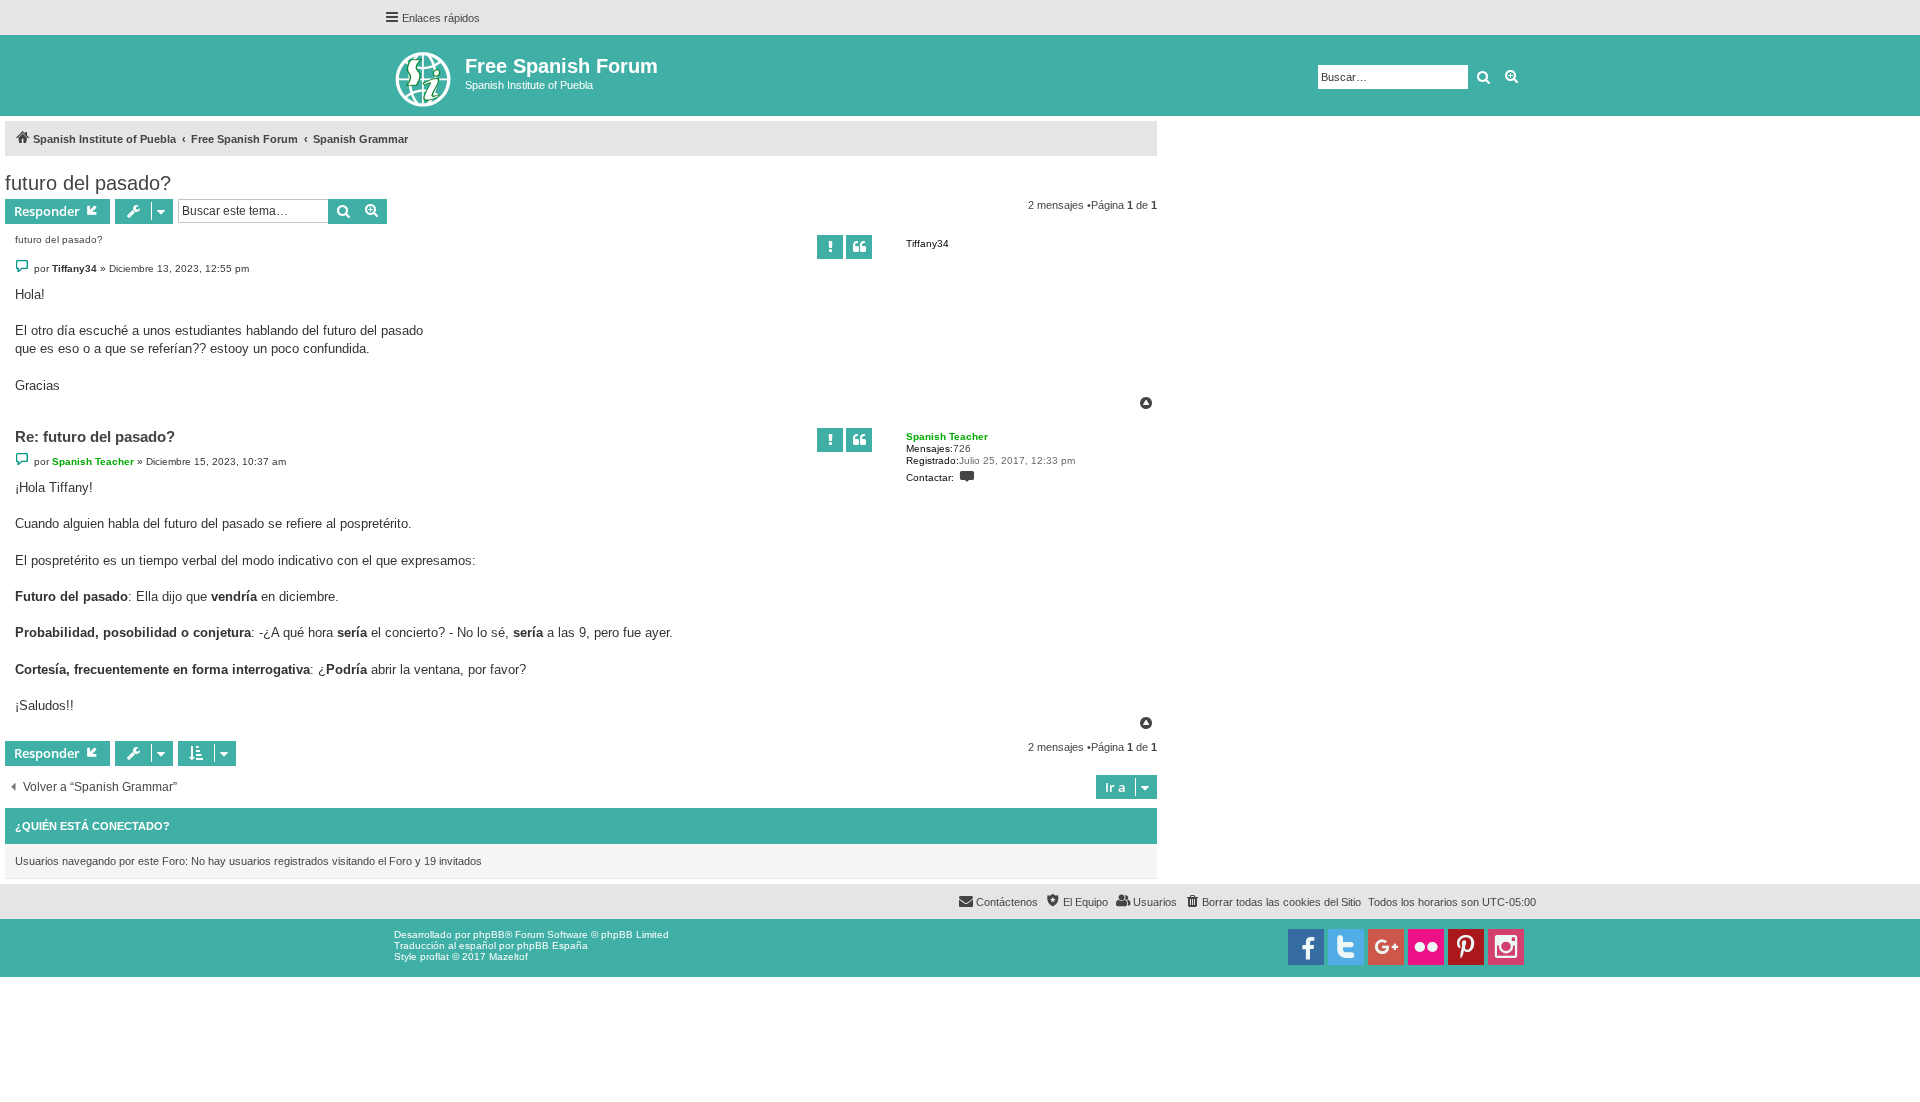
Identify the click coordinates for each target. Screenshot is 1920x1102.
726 (962, 448)
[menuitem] (1272, 902)
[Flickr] (1426, 947)
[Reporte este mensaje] (830, 247)
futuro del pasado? (88, 183)
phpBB (489, 934)
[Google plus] (1386, 947)
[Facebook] (1306, 947)
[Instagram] (1506, 947)
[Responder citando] (859, 247)
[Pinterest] (1466, 947)
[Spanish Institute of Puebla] (424, 75)
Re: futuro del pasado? (95, 436)
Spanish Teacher (947, 436)
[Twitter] (1346, 947)
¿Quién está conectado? (92, 826)
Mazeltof (508, 956)
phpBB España (552, 945)
